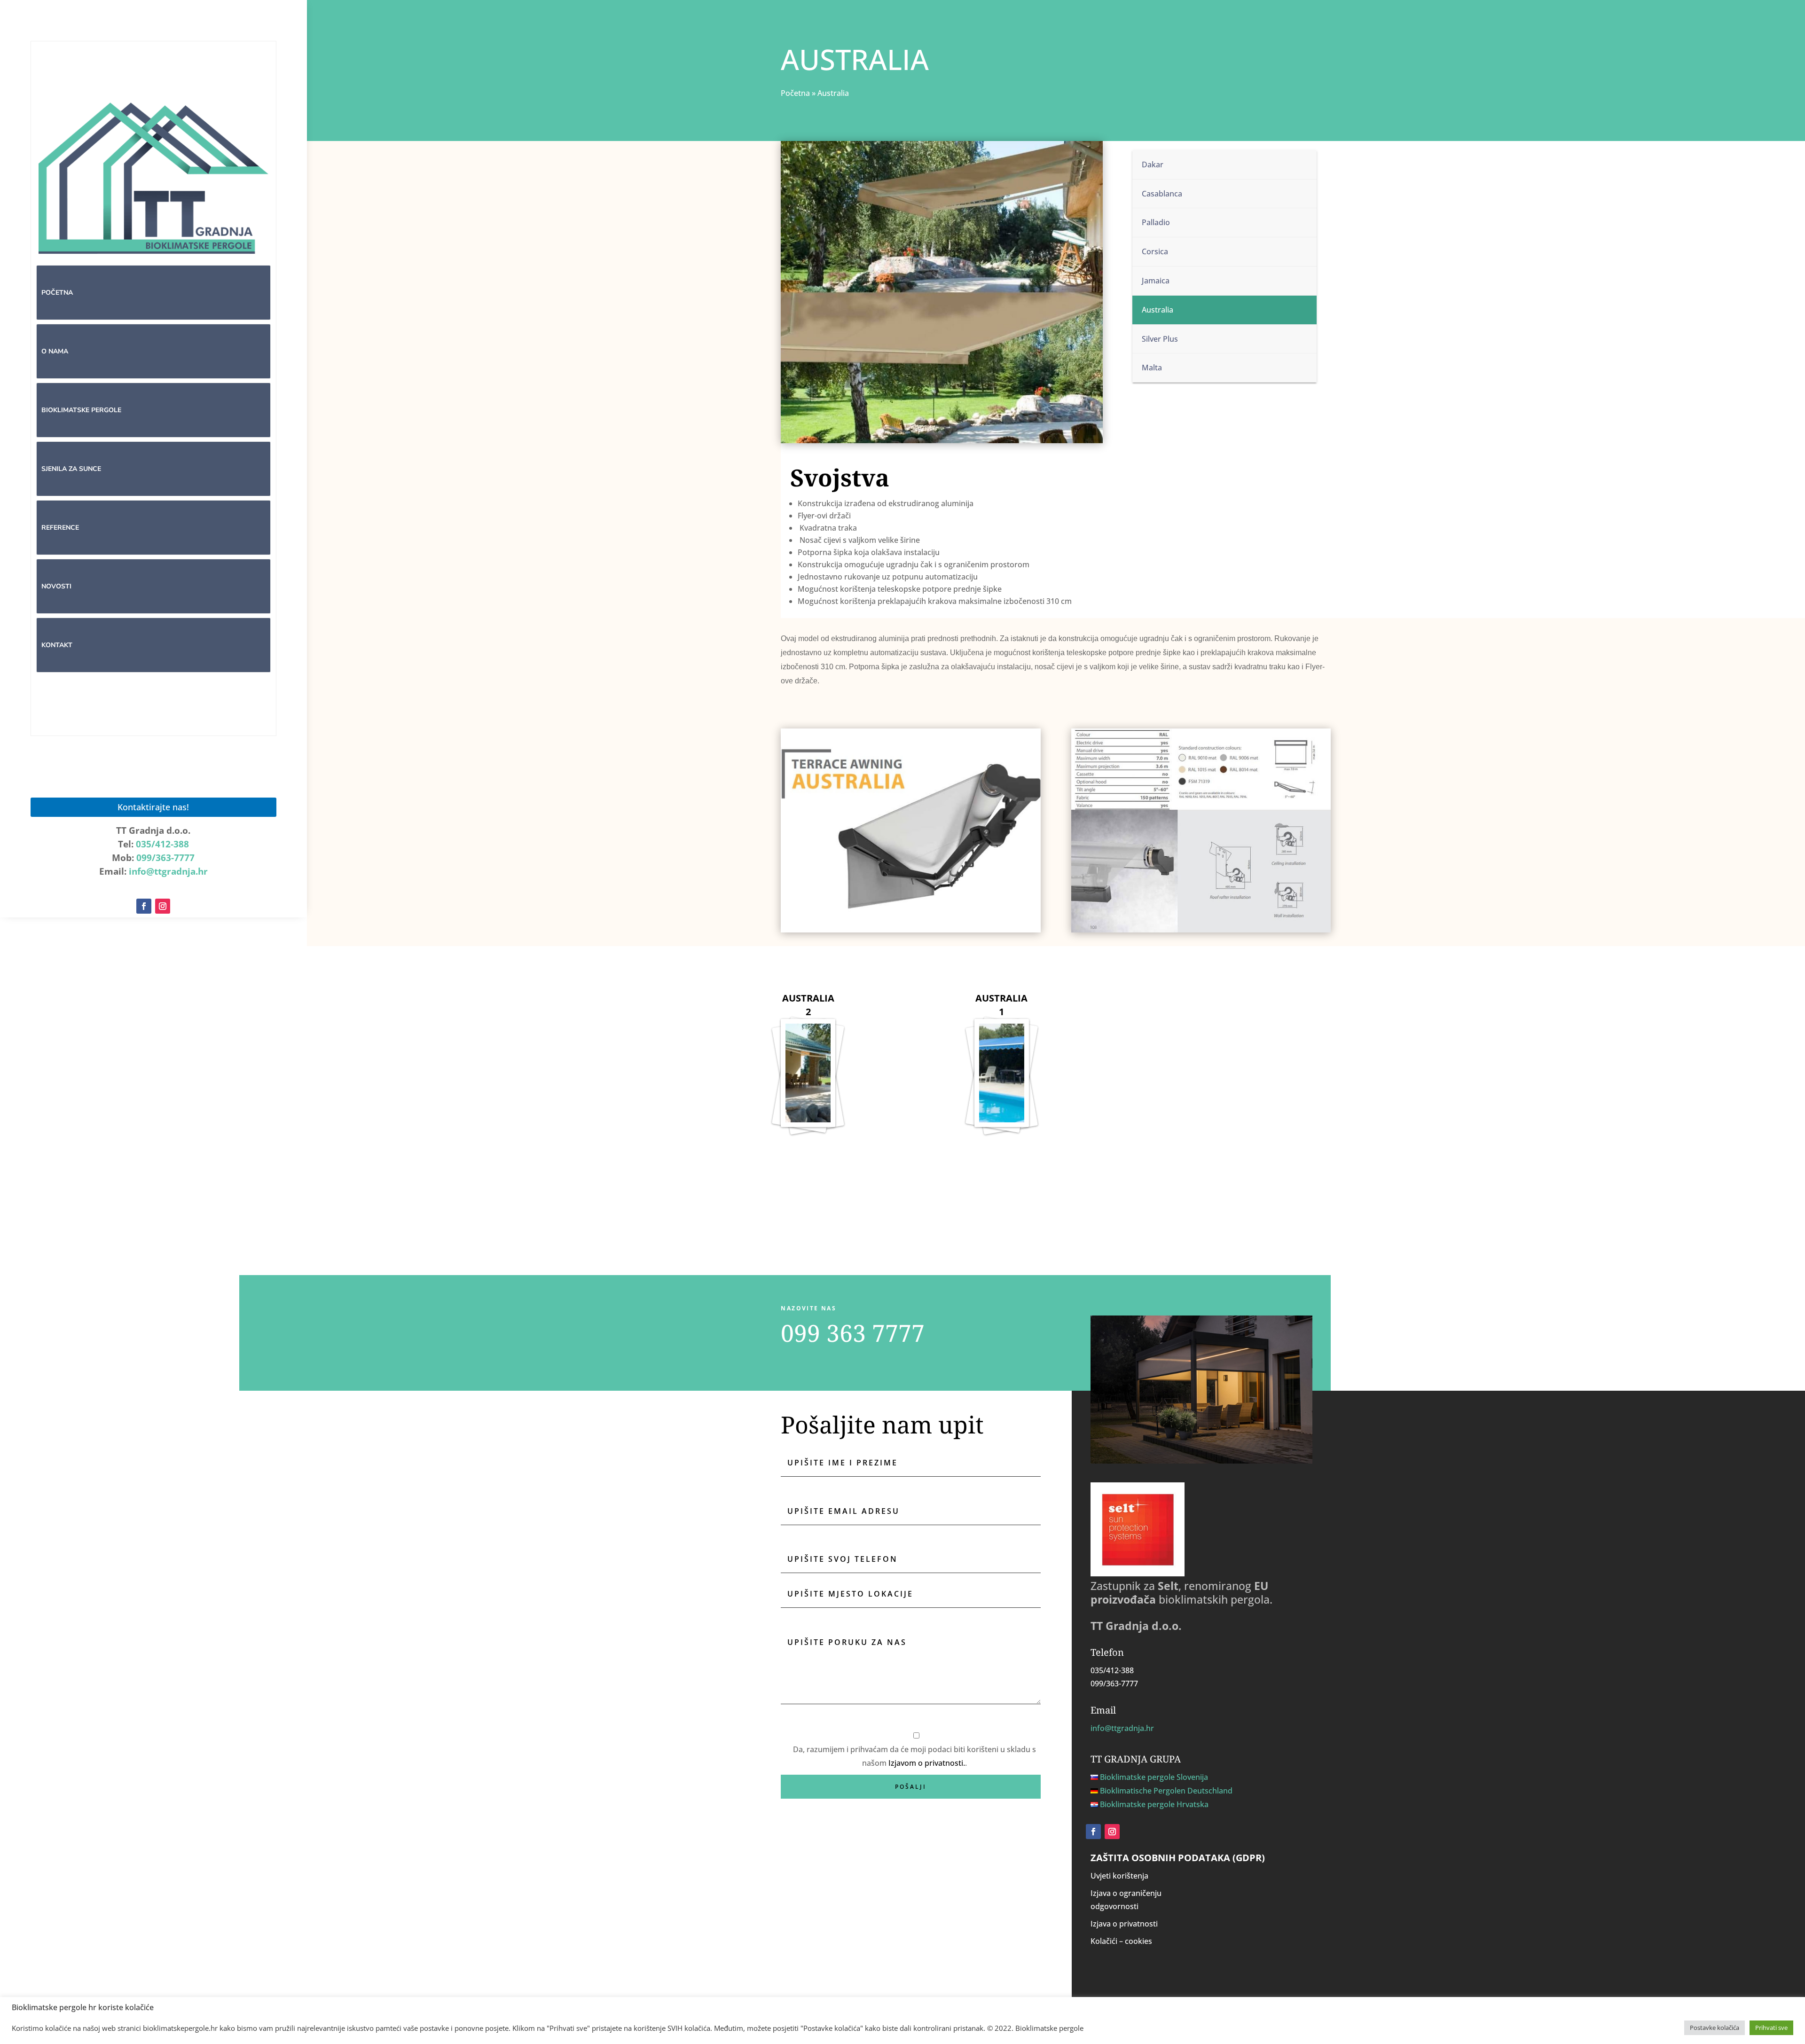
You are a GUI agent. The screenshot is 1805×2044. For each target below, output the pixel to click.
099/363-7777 (165, 858)
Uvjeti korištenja (1119, 1876)
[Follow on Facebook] (144, 906)
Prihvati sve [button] (1771, 2028)
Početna (57, 293)
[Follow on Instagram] (163, 906)
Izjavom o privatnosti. (927, 1763)
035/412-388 (162, 844)
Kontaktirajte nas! (153, 807)
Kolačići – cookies (1121, 1941)
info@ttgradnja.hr (168, 871)
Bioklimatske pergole (81, 410)
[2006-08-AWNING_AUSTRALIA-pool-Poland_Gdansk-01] (1002, 1085)
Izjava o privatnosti (1124, 1924)
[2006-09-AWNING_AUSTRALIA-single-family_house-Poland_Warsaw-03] (808, 1085)
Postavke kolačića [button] (1715, 2028)
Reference (60, 528)
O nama (55, 351)
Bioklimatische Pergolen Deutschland (1166, 1791)
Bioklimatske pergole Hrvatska (1154, 1804)
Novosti (56, 586)
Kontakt (57, 645)
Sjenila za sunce (71, 469)
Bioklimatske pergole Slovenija (1154, 1777)
